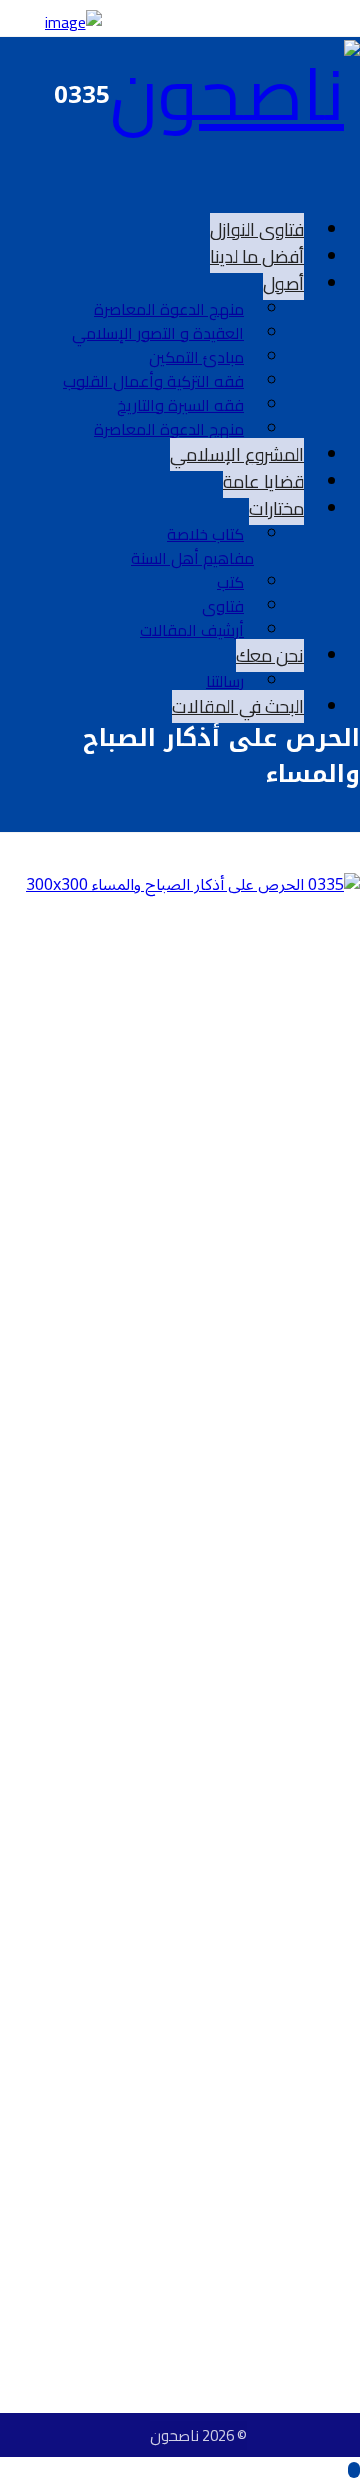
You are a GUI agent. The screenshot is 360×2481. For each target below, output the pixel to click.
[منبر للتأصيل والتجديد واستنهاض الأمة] (235, 93)
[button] (344, 180)
